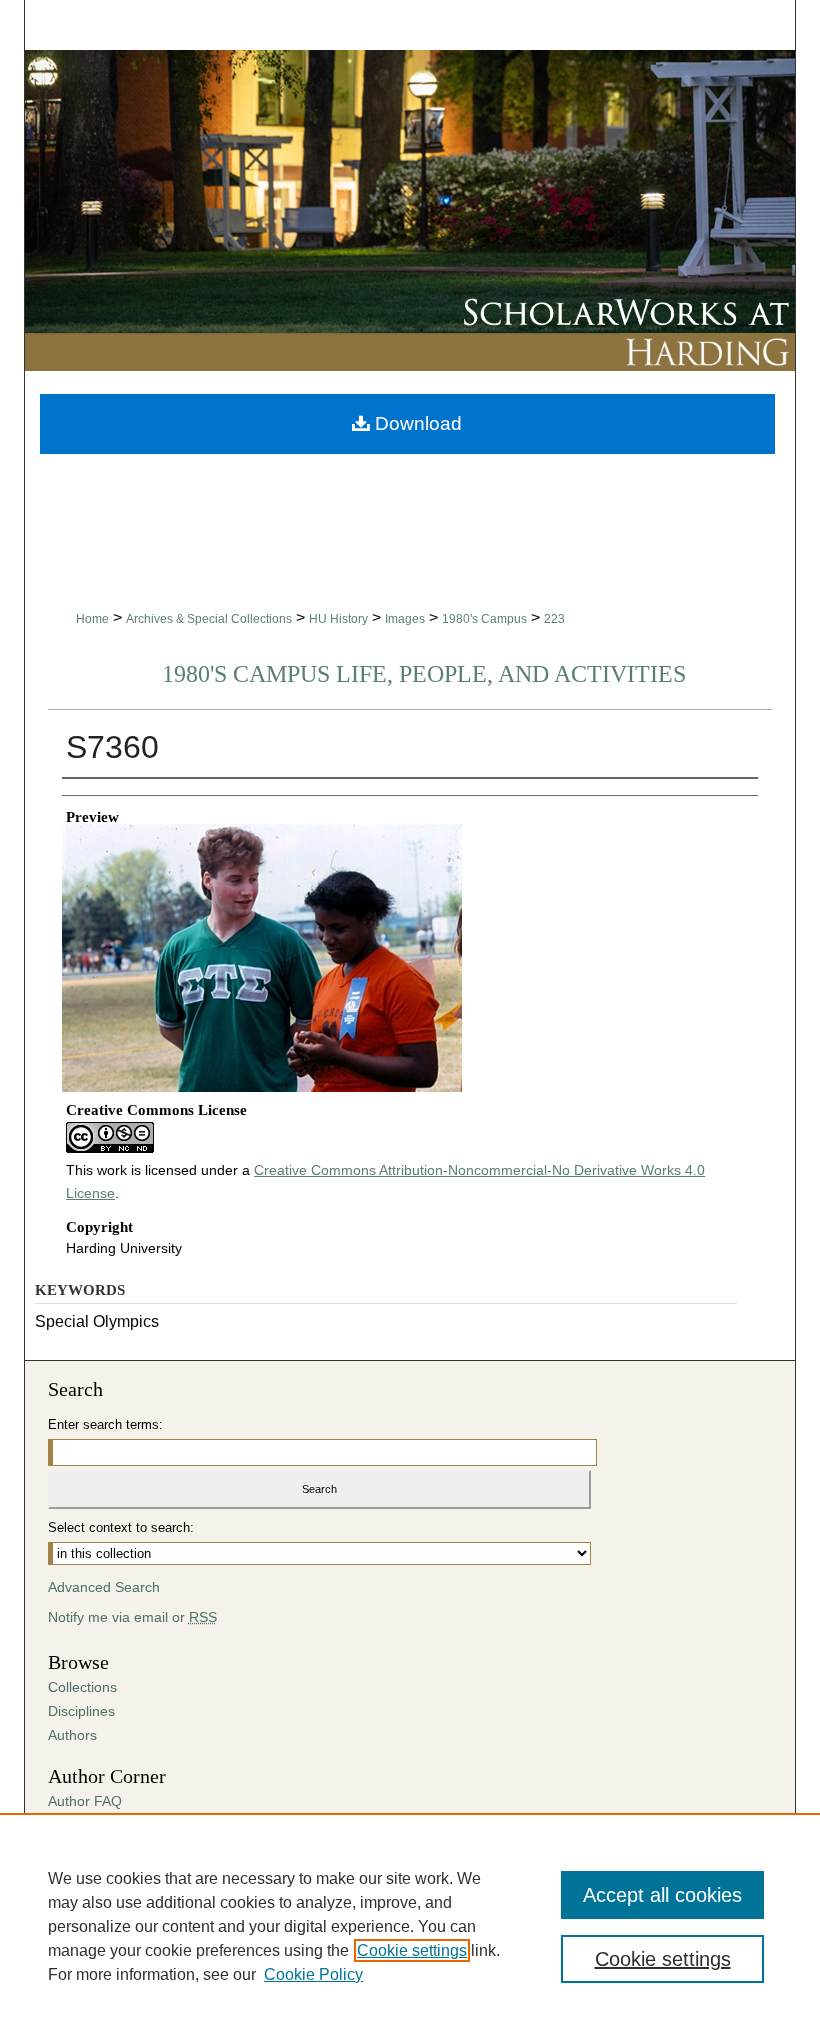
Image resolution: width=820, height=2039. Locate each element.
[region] (410, 1926)
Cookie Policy (313, 1974)
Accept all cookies (662, 1895)
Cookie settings (412, 1950)
